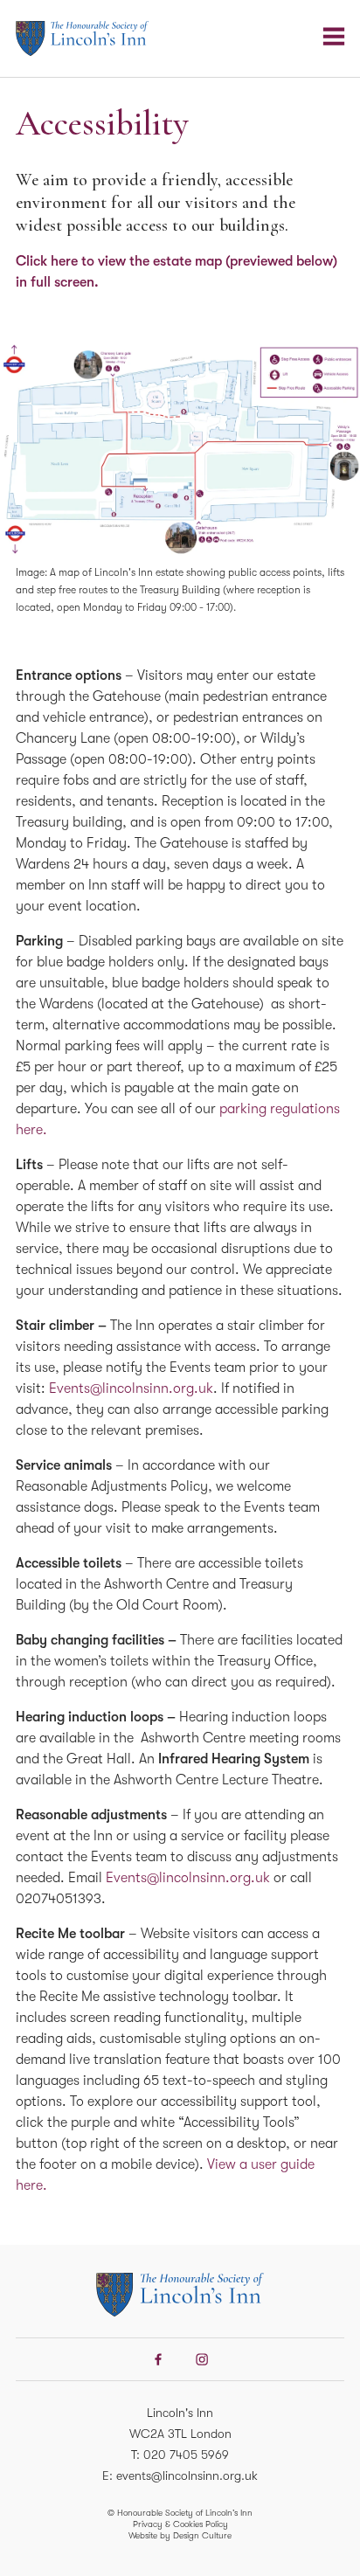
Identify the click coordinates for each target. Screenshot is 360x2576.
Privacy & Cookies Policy (180, 2524)
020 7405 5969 (186, 2455)
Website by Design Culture (180, 2535)
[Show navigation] (334, 37)
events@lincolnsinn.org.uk (187, 2476)
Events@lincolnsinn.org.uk (131, 1388)
